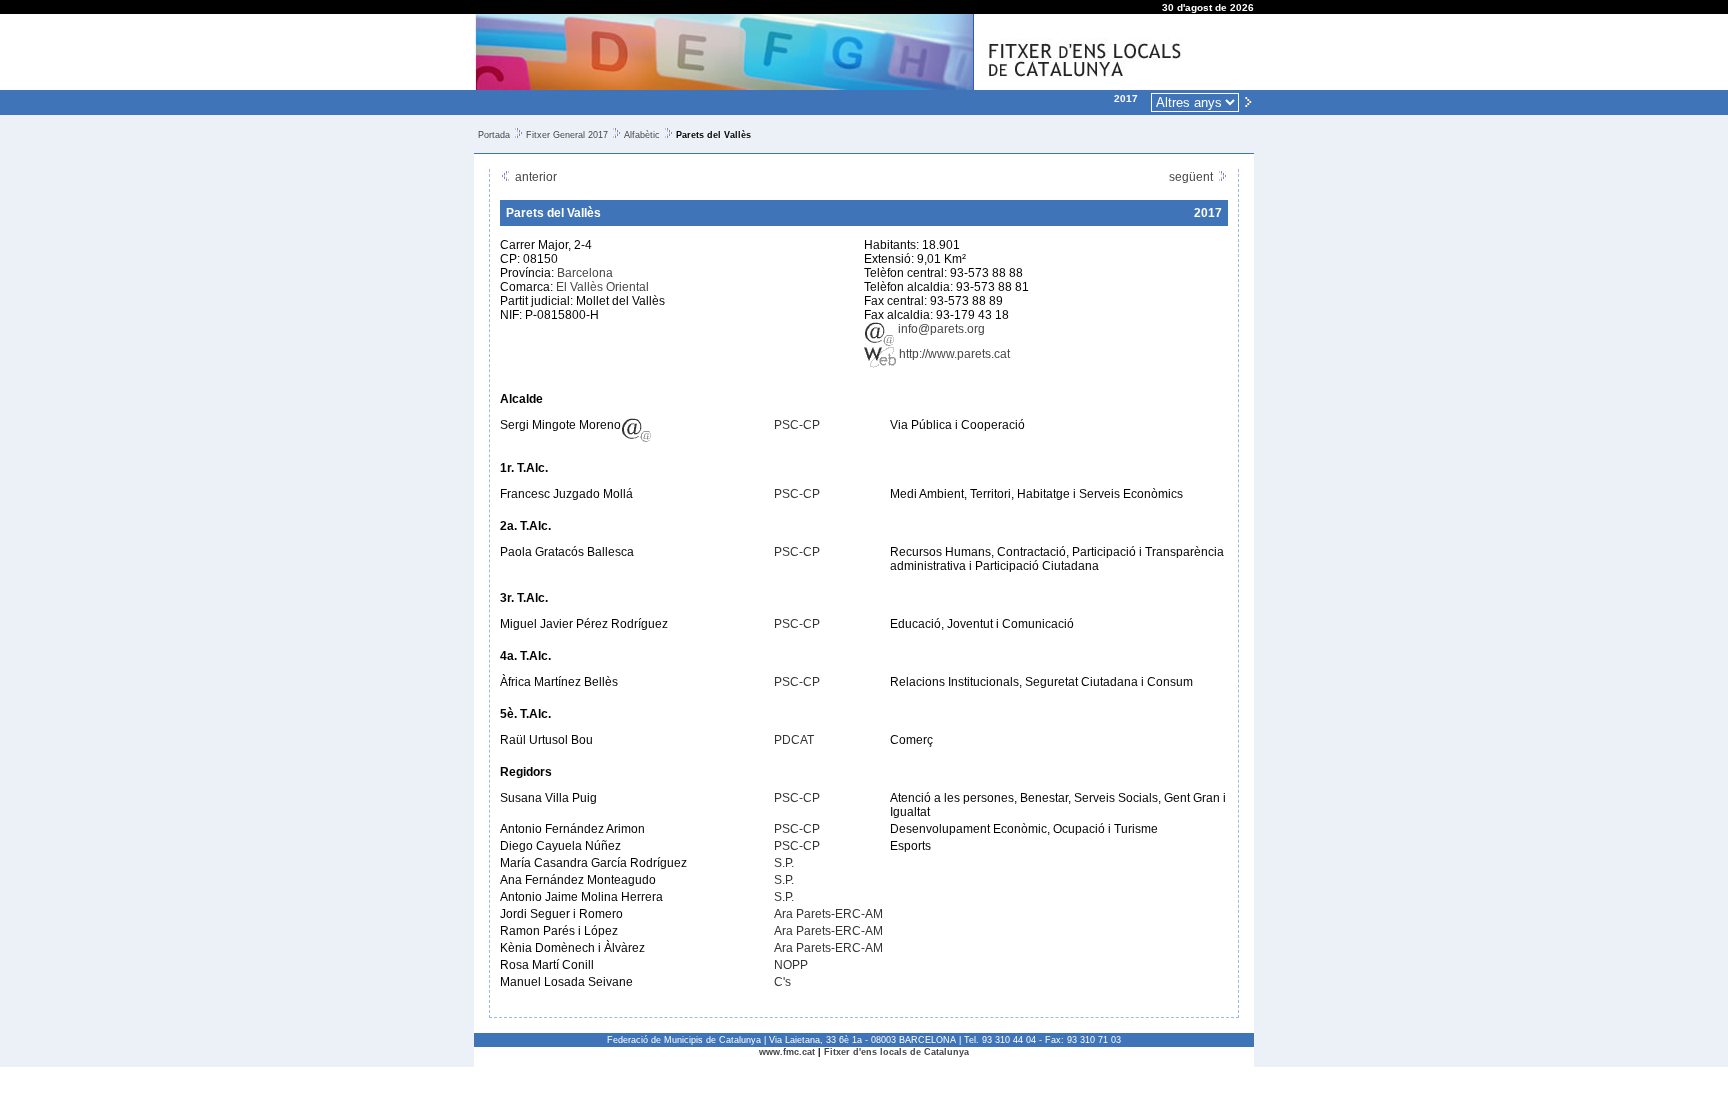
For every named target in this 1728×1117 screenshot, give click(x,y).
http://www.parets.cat (953, 354)
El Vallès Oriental (602, 287)
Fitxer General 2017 (567, 135)
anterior (534, 177)
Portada (494, 135)
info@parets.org (940, 329)
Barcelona (585, 273)
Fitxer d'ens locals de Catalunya (896, 1052)
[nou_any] (1248, 101)
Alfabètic (642, 135)
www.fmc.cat (787, 1052)
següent (1192, 177)
